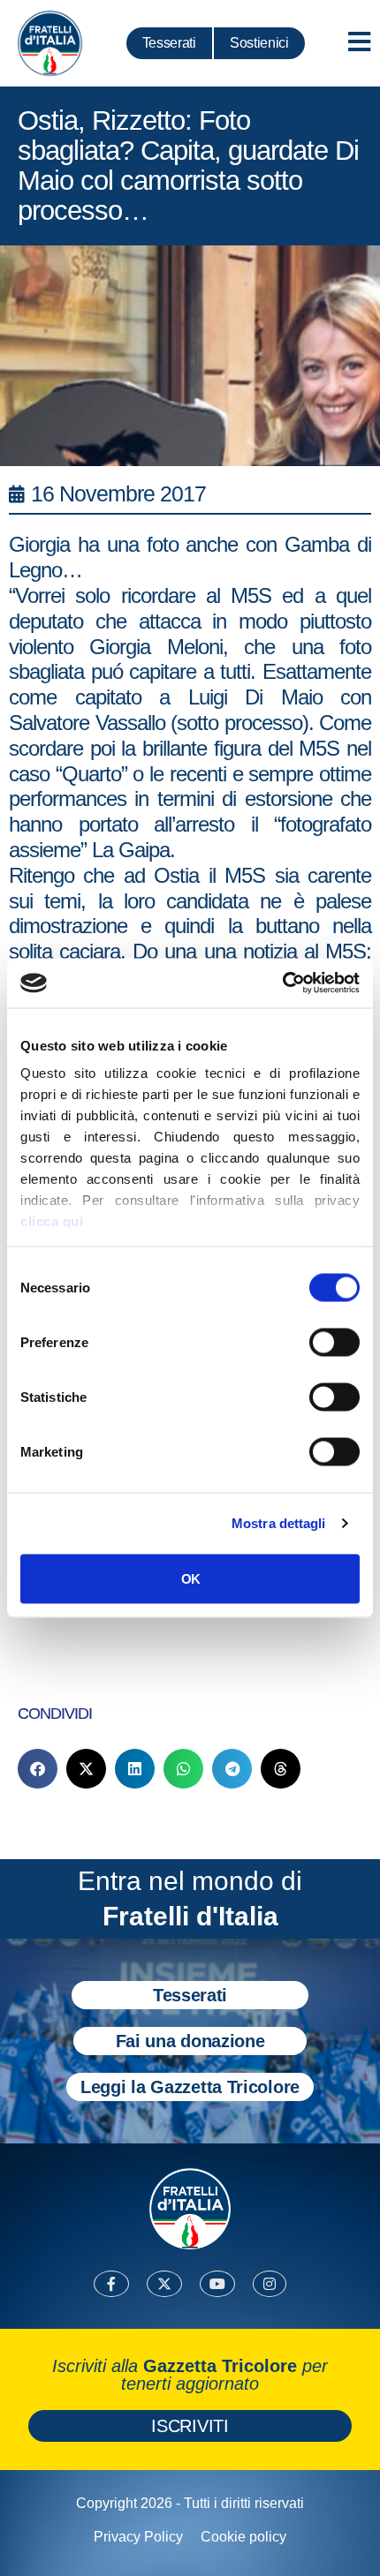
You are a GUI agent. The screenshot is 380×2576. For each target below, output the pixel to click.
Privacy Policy (138, 2537)
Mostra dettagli (279, 1523)
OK (190, 1578)
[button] (38, 1769)
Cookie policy (243, 2537)
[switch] (334, 1342)
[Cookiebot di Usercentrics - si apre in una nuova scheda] (282, 983)
